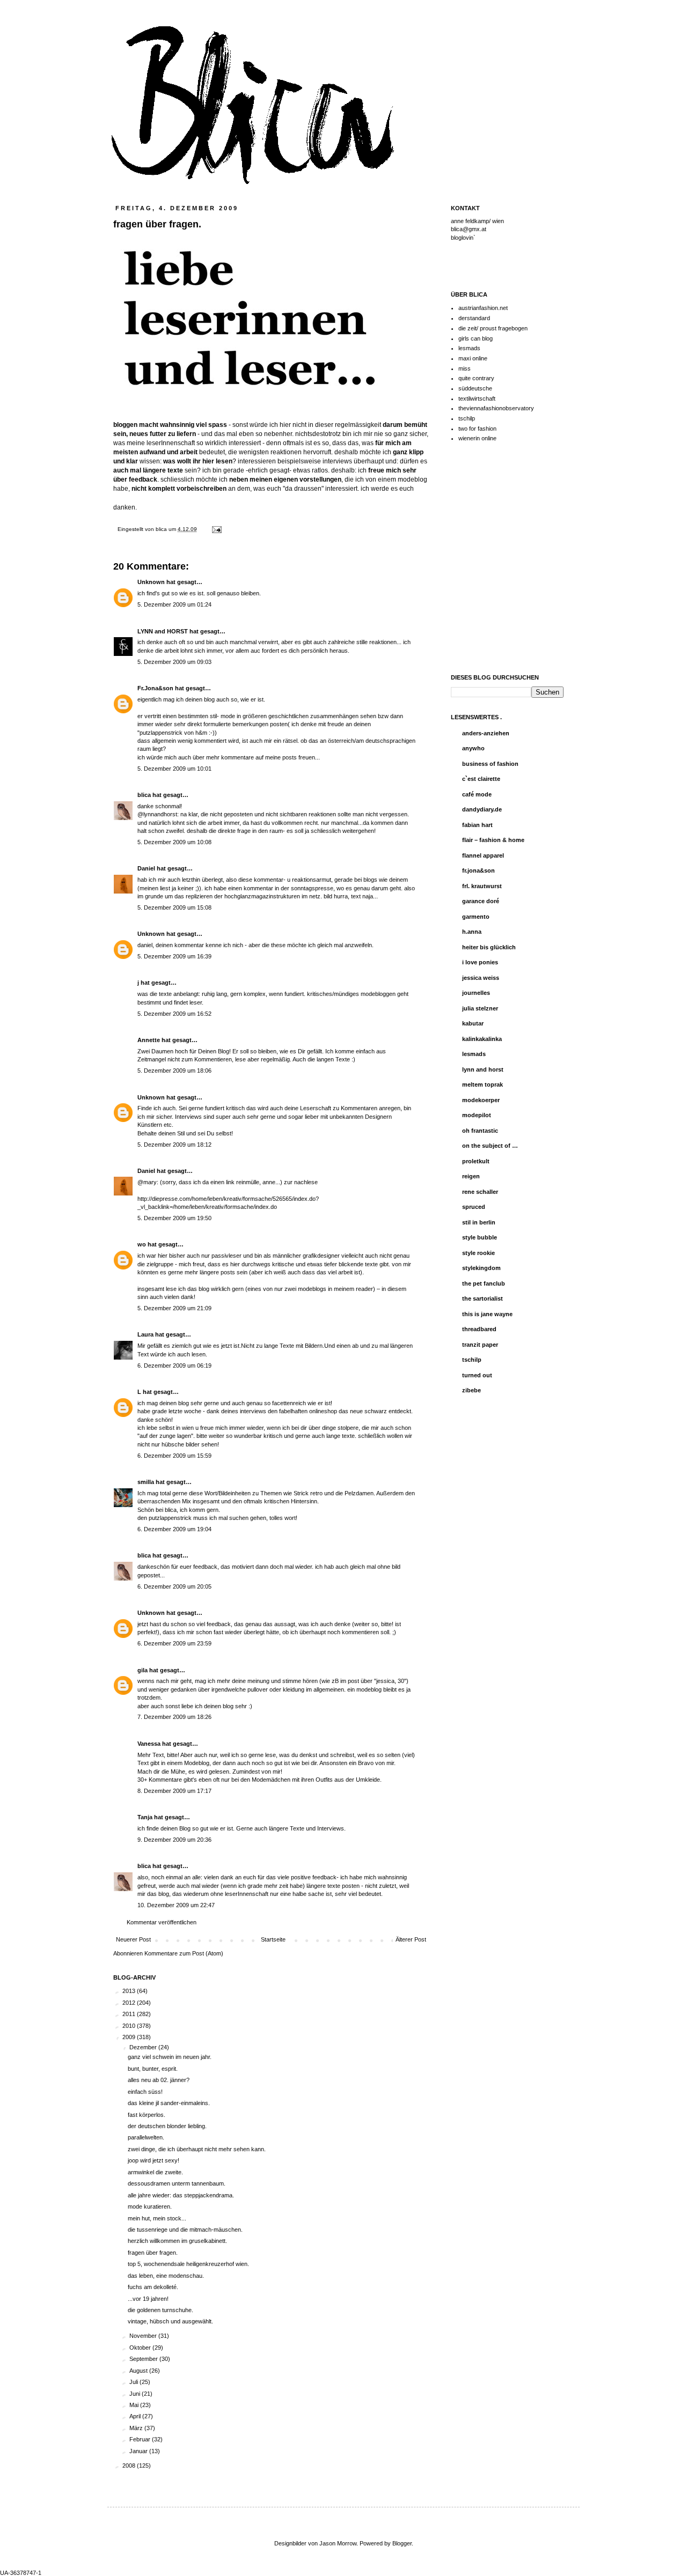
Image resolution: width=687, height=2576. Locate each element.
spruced (474, 1207)
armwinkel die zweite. (155, 2172)
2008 (130, 2466)
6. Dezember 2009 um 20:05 (174, 1586)
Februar (141, 2439)
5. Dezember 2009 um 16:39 (174, 956)
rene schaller (480, 1192)
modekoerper (481, 1100)
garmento (476, 917)
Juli (134, 2382)
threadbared (479, 1329)
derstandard (474, 318)
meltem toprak (483, 1084)
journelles (476, 993)
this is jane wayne (487, 1314)
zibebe (472, 1390)
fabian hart (477, 825)
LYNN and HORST (163, 631)
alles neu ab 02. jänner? (159, 2080)
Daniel (146, 868)
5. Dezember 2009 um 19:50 (174, 1218)
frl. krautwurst (482, 886)
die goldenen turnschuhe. (160, 2310)
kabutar (473, 1023)
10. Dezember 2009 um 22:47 (176, 1905)
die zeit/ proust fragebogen (493, 328)
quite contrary (476, 378)
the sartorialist (483, 1298)
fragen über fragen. (153, 2253)
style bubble (480, 1237)
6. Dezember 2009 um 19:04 (174, 1529)
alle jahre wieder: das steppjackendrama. (181, 2195)
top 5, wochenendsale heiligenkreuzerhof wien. (188, 2264)
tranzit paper (480, 1345)
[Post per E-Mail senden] (215, 529)
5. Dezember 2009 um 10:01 (174, 769)
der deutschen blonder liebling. (167, 2126)
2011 (130, 2014)
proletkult (476, 1161)
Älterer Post (411, 1939)
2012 (130, 2003)
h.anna (472, 932)
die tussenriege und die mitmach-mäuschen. (185, 2230)
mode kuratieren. (150, 2206)
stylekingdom (481, 1268)
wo (142, 1244)
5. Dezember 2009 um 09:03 (174, 662)
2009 (130, 2037)
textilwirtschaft (477, 398)
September (144, 2359)
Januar (139, 2451)
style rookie (478, 1253)
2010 (130, 2026)
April (136, 2416)
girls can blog (476, 338)
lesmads (469, 348)
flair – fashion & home (493, 840)
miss (465, 368)
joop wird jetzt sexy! (154, 2160)
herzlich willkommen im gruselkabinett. (177, 2241)
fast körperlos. (147, 2115)
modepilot (477, 1115)
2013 (130, 1991)
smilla (146, 1482)
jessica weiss (481, 978)
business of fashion (490, 764)
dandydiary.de (482, 809)
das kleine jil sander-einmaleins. (169, 2103)
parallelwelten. (146, 2137)
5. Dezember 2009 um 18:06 (174, 1071)
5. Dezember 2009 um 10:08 (174, 842)
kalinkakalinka (482, 1039)
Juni (136, 2394)
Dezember (144, 2047)
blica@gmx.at (469, 229)
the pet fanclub (484, 1283)
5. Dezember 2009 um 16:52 (174, 1014)
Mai (135, 2405)
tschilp (467, 418)
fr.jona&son (478, 870)
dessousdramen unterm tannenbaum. (177, 2183)
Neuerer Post (133, 1939)
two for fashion (477, 429)
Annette (149, 1040)
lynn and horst (483, 1069)
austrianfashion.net (483, 308)
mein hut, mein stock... (157, 2218)
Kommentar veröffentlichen (162, 1922)
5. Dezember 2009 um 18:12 (174, 1145)
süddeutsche (475, 388)
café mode (477, 794)
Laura (145, 1334)
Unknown (151, 582)
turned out (477, 1375)
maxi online (473, 358)
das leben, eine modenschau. (166, 2276)
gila (142, 1670)
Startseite (273, 1939)
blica (162, 529)
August (139, 2371)
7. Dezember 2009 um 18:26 (174, 1717)
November (144, 2336)
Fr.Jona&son (155, 688)
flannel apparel (483, 855)
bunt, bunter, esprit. (153, 2069)
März (137, 2428)
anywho (473, 748)
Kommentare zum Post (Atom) (184, 1953)
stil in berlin (479, 1222)
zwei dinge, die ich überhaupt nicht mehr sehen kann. (197, 2149)
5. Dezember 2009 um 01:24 (174, 604)
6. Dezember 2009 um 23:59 (174, 1643)
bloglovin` (463, 238)
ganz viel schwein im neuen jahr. (170, 2057)
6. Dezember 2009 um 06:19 (174, 1365)
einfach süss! (145, 2092)
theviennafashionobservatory (496, 408)
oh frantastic (480, 1131)
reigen (471, 1176)
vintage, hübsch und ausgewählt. (170, 2321)
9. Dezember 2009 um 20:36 (174, 1840)
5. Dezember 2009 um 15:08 (174, 907)
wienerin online (477, 438)
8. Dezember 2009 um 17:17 (174, 1791)
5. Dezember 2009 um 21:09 (174, 1308)
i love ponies (480, 962)
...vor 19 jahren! (148, 2299)
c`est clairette (481, 779)
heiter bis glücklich (489, 947)
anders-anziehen (486, 733)
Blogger (402, 2543)
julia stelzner (480, 1008)
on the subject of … (490, 1146)
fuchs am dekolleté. (153, 2287)
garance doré (481, 901)
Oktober (141, 2348)
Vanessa (149, 1744)
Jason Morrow (338, 2543)
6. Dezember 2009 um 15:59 (174, 1456)
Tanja (145, 1817)
